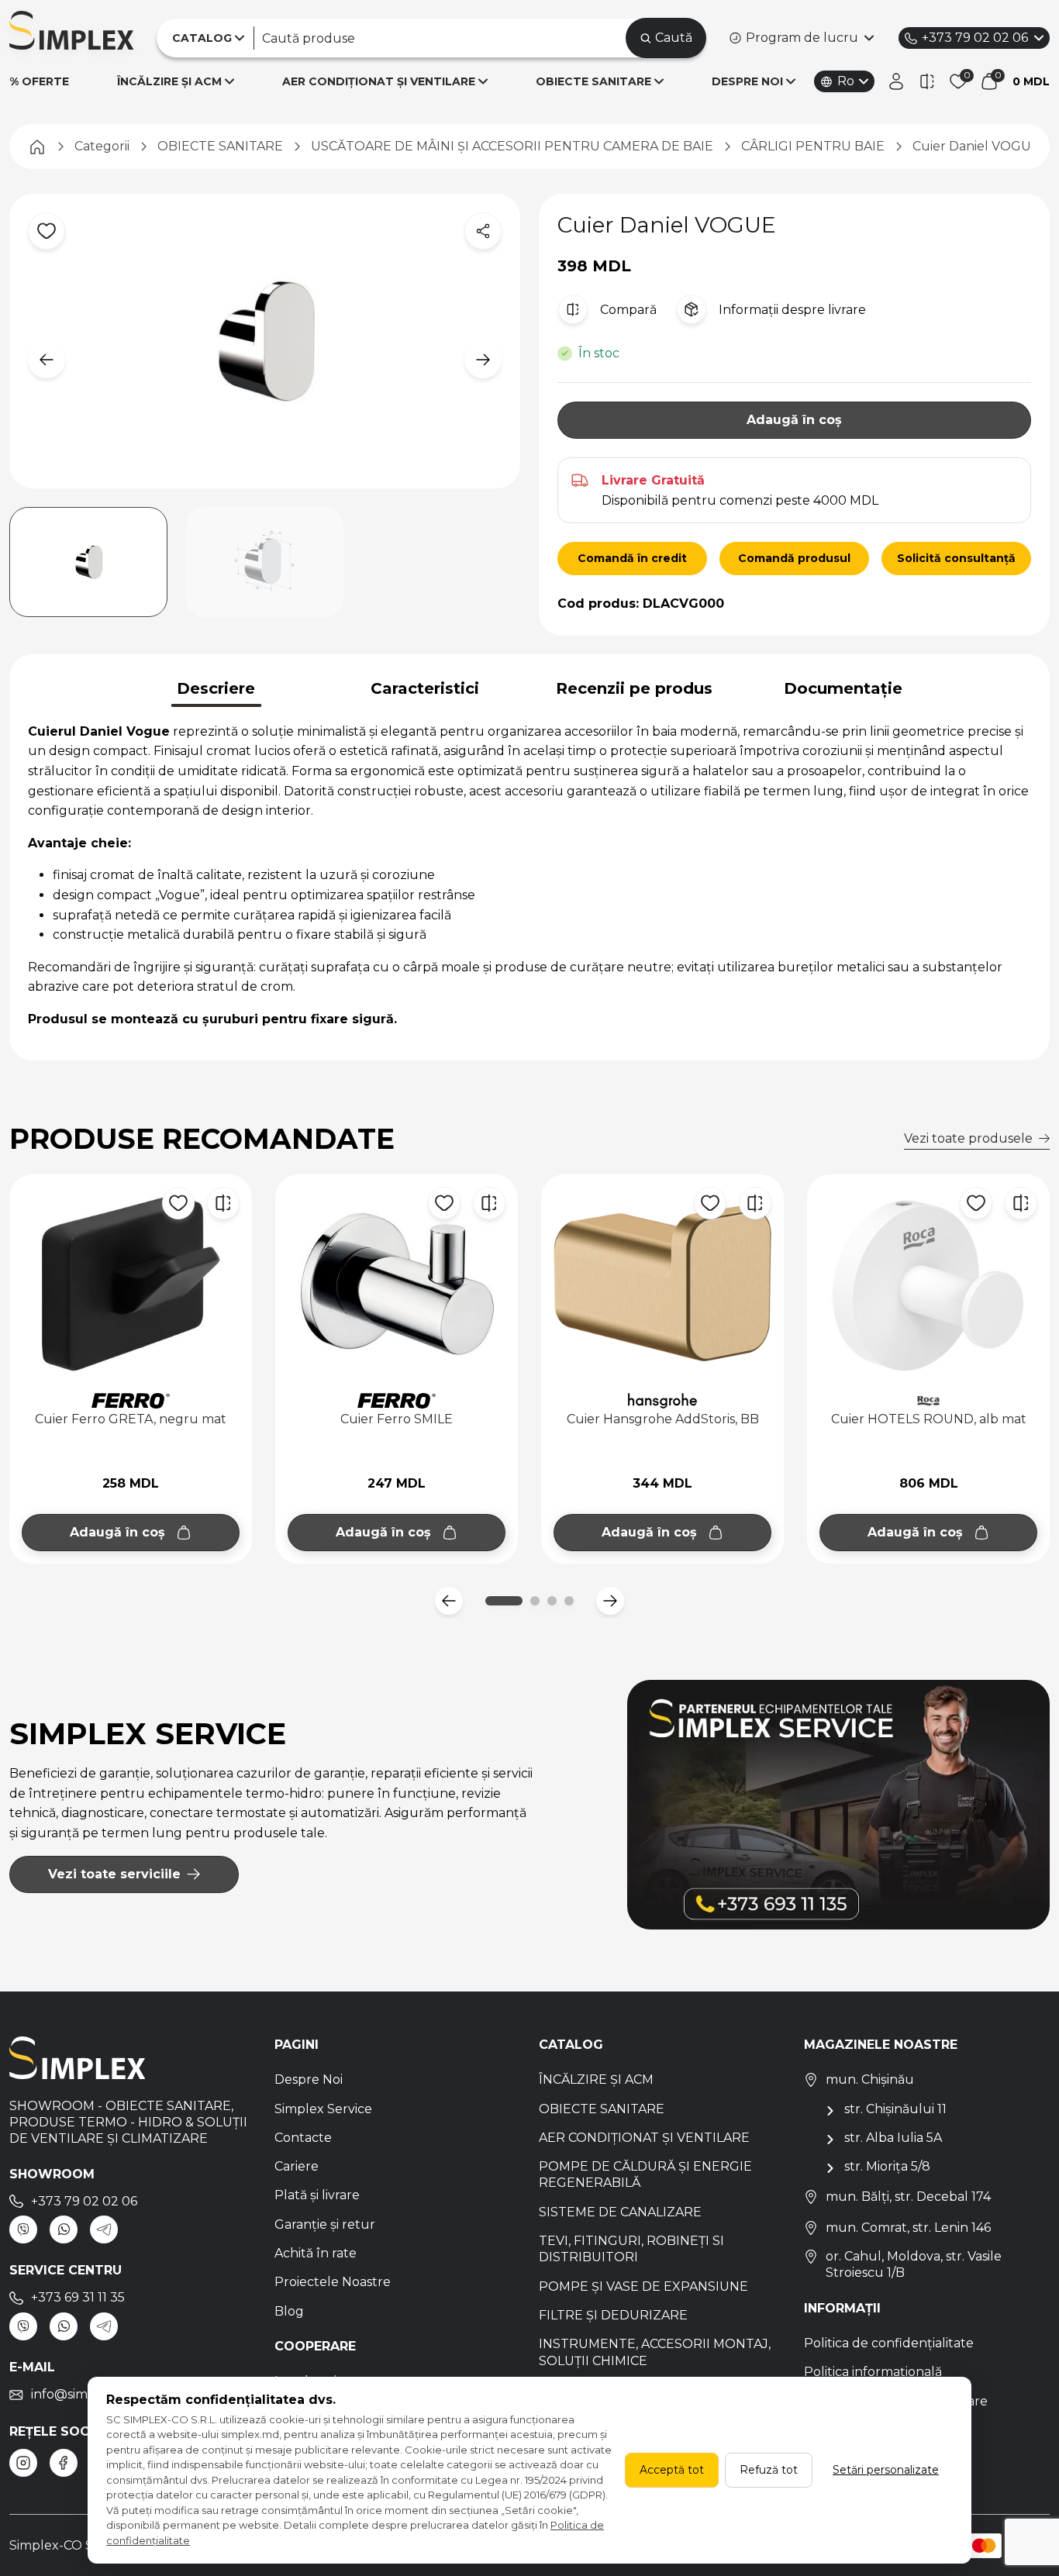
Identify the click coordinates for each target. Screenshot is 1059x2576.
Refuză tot (769, 2470)
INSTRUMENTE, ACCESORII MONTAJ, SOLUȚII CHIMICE (655, 2352)
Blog (289, 2311)
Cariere (297, 2166)
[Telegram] (104, 2229)
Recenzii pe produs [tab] (634, 688)
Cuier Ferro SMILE (397, 1419)
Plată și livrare (317, 2195)
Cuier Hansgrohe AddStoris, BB (663, 1419)
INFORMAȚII (842, 2308)
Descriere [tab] (216, 688)
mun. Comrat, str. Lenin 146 (908, 2228)
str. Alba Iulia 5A (893, 2138)
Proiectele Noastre (333, 2282)
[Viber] (23, 2229)
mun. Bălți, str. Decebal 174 (908, 2197)
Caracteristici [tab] (425, 688)
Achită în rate (316, 2253)
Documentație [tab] (843, 688)
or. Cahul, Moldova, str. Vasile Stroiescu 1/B (914, 2264)
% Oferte (39, 81)
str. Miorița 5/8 (887, 2166)
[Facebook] (64, 2463)
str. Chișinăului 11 (895, 2109)
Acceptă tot (672, 2470)
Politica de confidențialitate (889, 2343)
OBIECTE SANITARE (593, 81)
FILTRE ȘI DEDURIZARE (613, 2315)
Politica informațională (873, 2372)
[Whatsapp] (64, 2229)
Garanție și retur (325, 2224)
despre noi (747, 81)
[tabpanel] (529, 876)
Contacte (303, 2138)
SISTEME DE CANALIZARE (620, 2212)
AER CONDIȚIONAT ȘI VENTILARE (379, 81)
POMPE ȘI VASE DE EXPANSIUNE (643, 2286)
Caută (674, 38)
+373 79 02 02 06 (975, 38)
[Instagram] (23, 2463)
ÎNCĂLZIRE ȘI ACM (169, 81)
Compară (628, 310)
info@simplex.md (85, 2394)
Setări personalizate (886, 2470)
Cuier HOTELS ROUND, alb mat (929, 1419)
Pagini (297, 2045)
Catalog (571, 2045)
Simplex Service (323, 2109)
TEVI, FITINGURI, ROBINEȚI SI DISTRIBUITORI (631, 2249)
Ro (846, 81)
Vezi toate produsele (968, 1138)
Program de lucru (802, 38)
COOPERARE (315, 2346)
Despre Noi (309, 2079)
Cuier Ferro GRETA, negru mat (131, 1419)
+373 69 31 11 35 (78, 2297)
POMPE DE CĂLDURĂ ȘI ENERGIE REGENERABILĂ (645, 2174)
